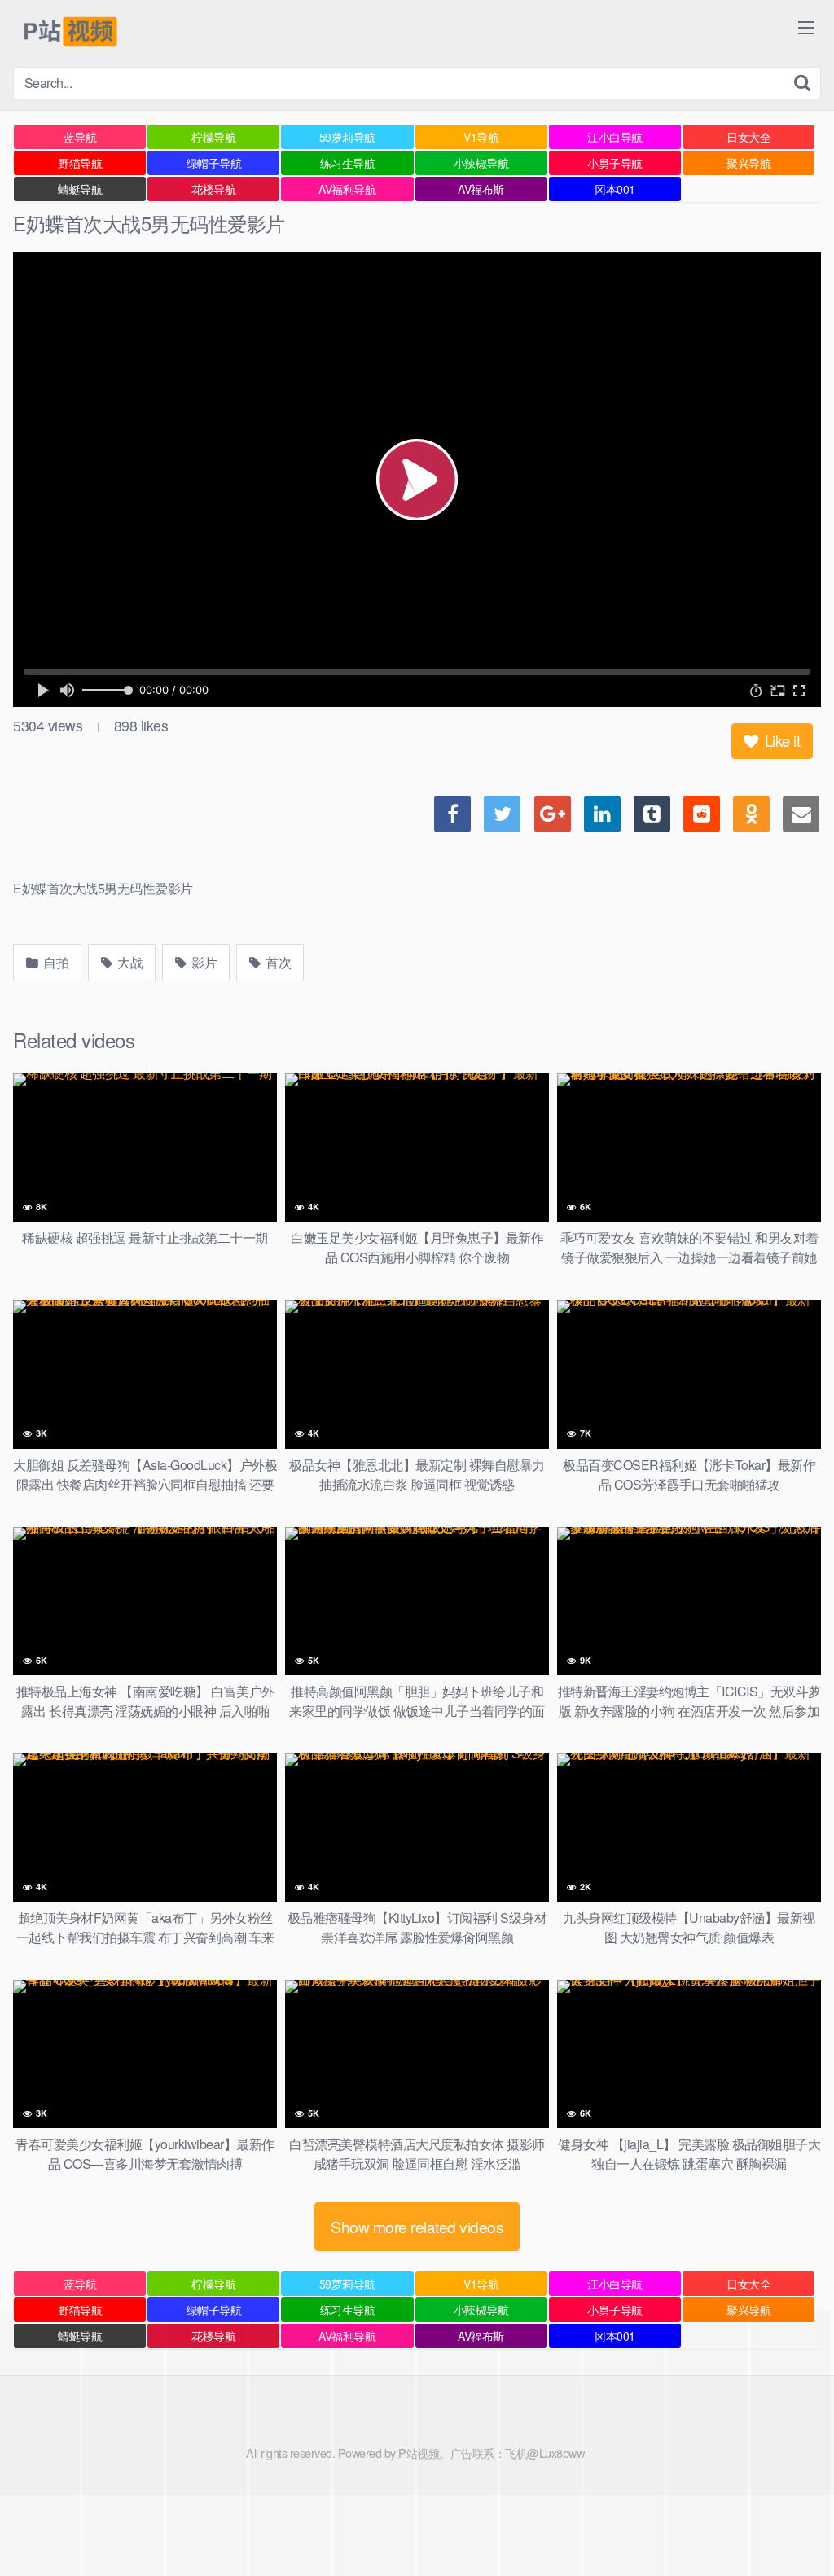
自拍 (55, 962)
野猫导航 (80, 163)
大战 (129, 962)
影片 (203, 962)
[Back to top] (789, 2524)
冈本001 (615, 189)
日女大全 (748, 137)
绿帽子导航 (214, 163)
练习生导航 (348, 163)
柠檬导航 (213, 137)
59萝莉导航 (347, 137)
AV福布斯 (481, 189)
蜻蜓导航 (80, 189)
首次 (277, 962)
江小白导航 (615, 137)
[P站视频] (69, 33)
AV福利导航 (347, 189)
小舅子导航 (615, 163)
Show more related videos (417, 2226)
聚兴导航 (748, 163)
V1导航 (481, 137)
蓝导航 (80, 137)
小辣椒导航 (481, 163)
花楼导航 (213, 189)
